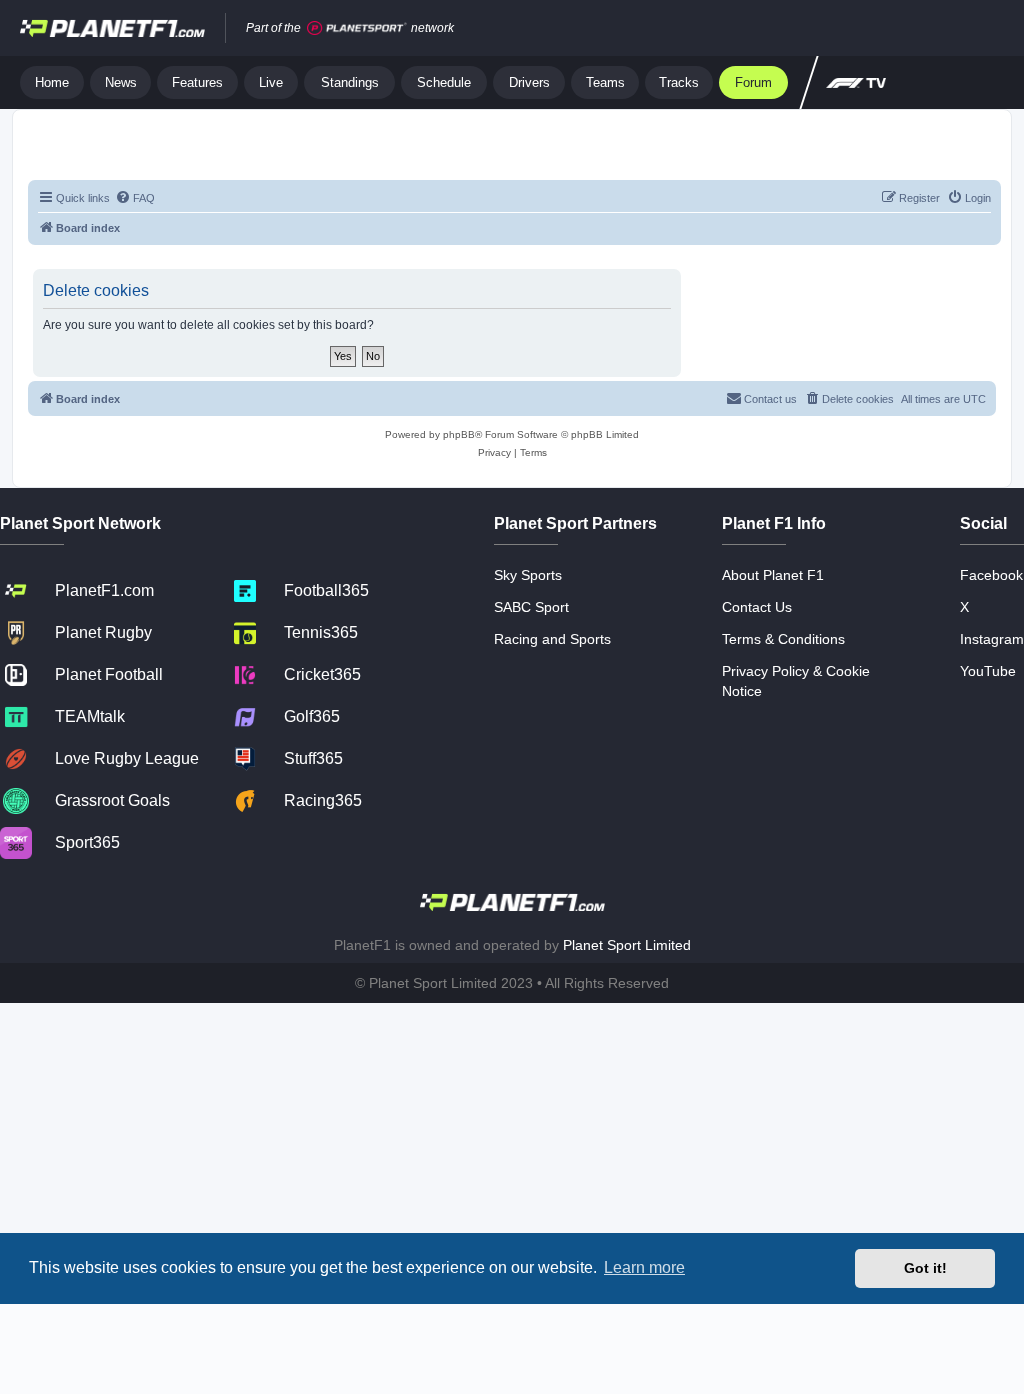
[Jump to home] (112, 28)
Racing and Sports (552, 639)
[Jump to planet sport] (357, 28)
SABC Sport (531, 607)
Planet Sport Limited (627, 945)
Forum (753, 82)
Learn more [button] (644, 1267)
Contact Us (757, 607)
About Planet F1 (773, 575)
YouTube (988, 671)
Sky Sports (528, 575)
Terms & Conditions (783, 639)
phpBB (459, 434)
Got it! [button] (925, 1268)
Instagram (992, 639)
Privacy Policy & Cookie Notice (796, 681)
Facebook (991, 575)
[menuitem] (135, 198)
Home (52, 82)
